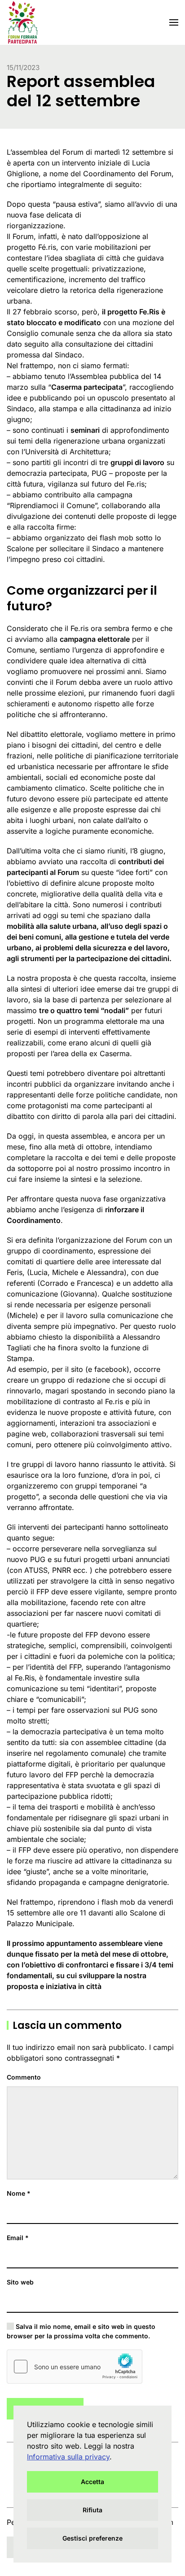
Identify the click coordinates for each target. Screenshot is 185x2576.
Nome (19, 2193)
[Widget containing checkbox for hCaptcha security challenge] (75, 2367)
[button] (174, 22)
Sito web (20, 2282)
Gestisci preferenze (92, 2538)
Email (18, 2238)
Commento (24, 2077)
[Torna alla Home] (22, 22)
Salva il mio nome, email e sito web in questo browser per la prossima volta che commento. (81, 2331)
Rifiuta (92, 2510)
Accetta (92, 2482)
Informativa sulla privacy (68, 2457)
